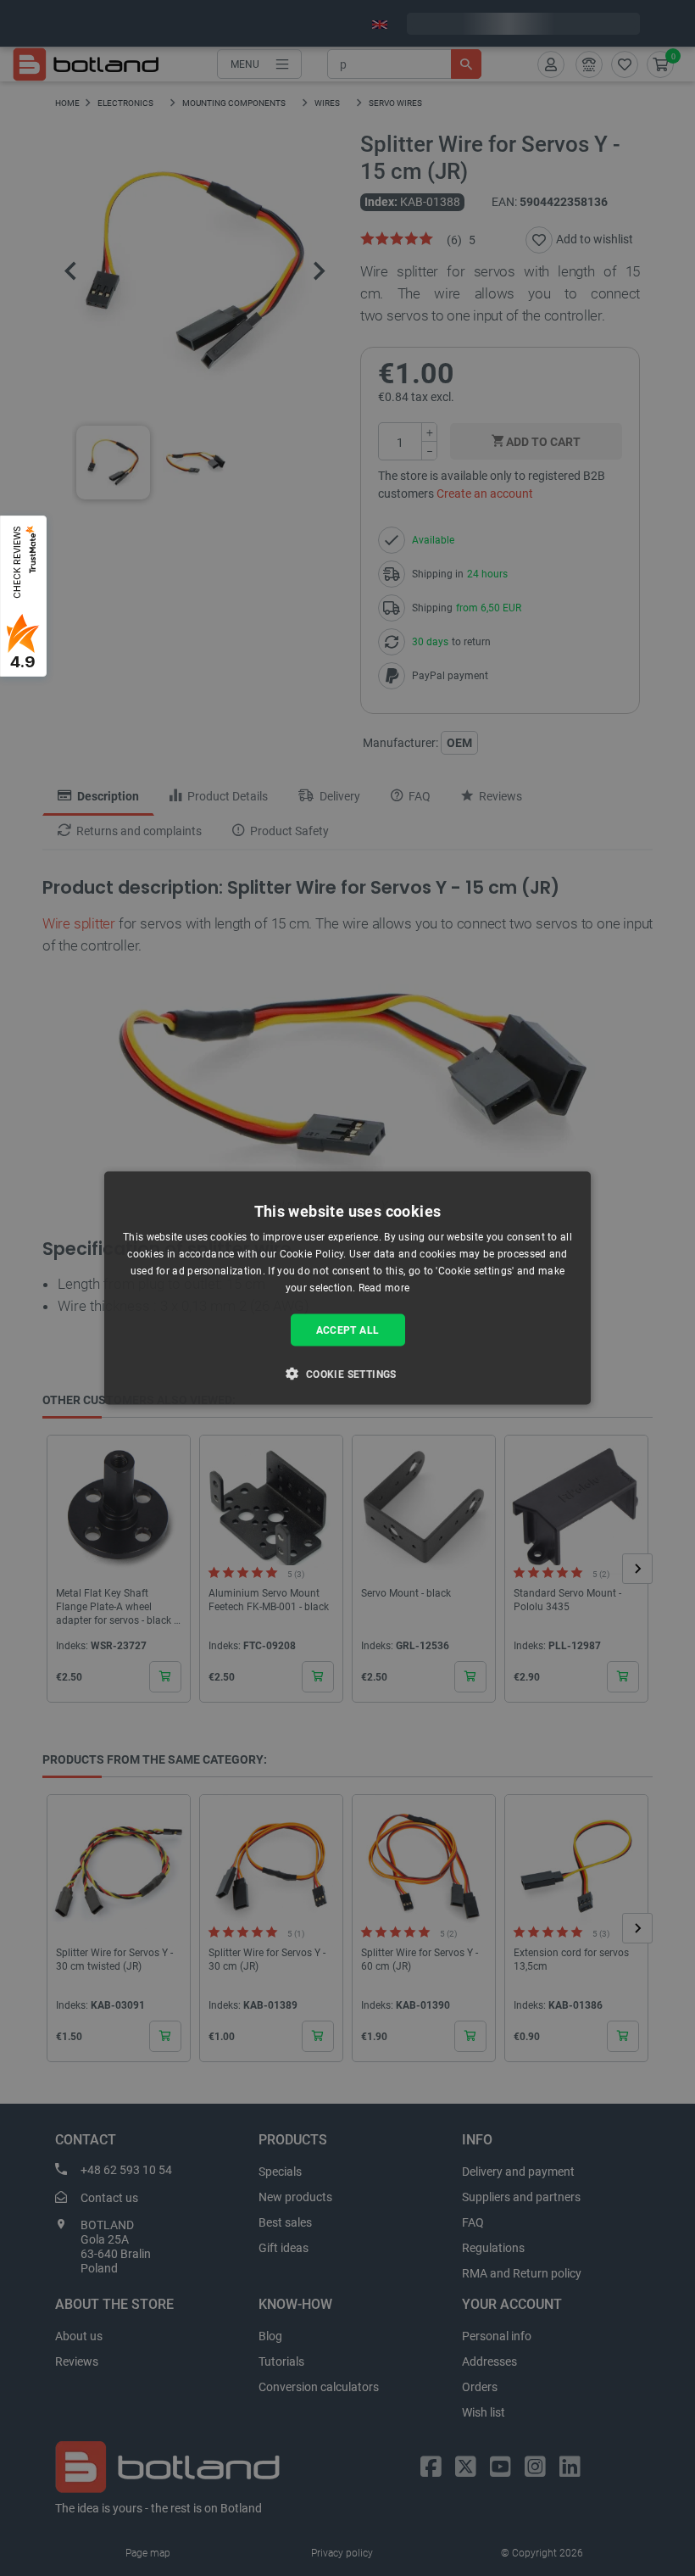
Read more (384, 1287)
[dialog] (347, 1288)
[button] (347, 1373)
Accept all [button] (348, 1330)
